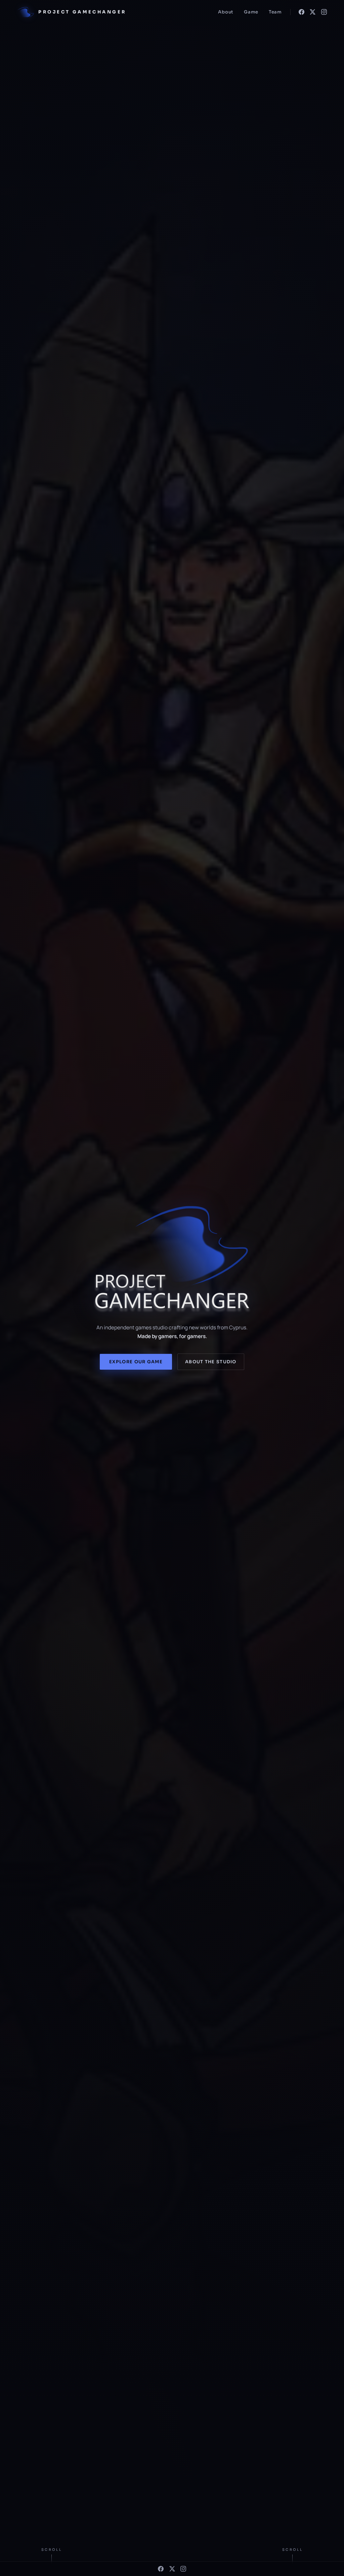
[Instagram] (324, 12)
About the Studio (211, 1362)
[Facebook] (302, 12)
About (226, 12)
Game (251, 12)
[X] (313, 12)
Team (275, 12)
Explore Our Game (136, 1362)
